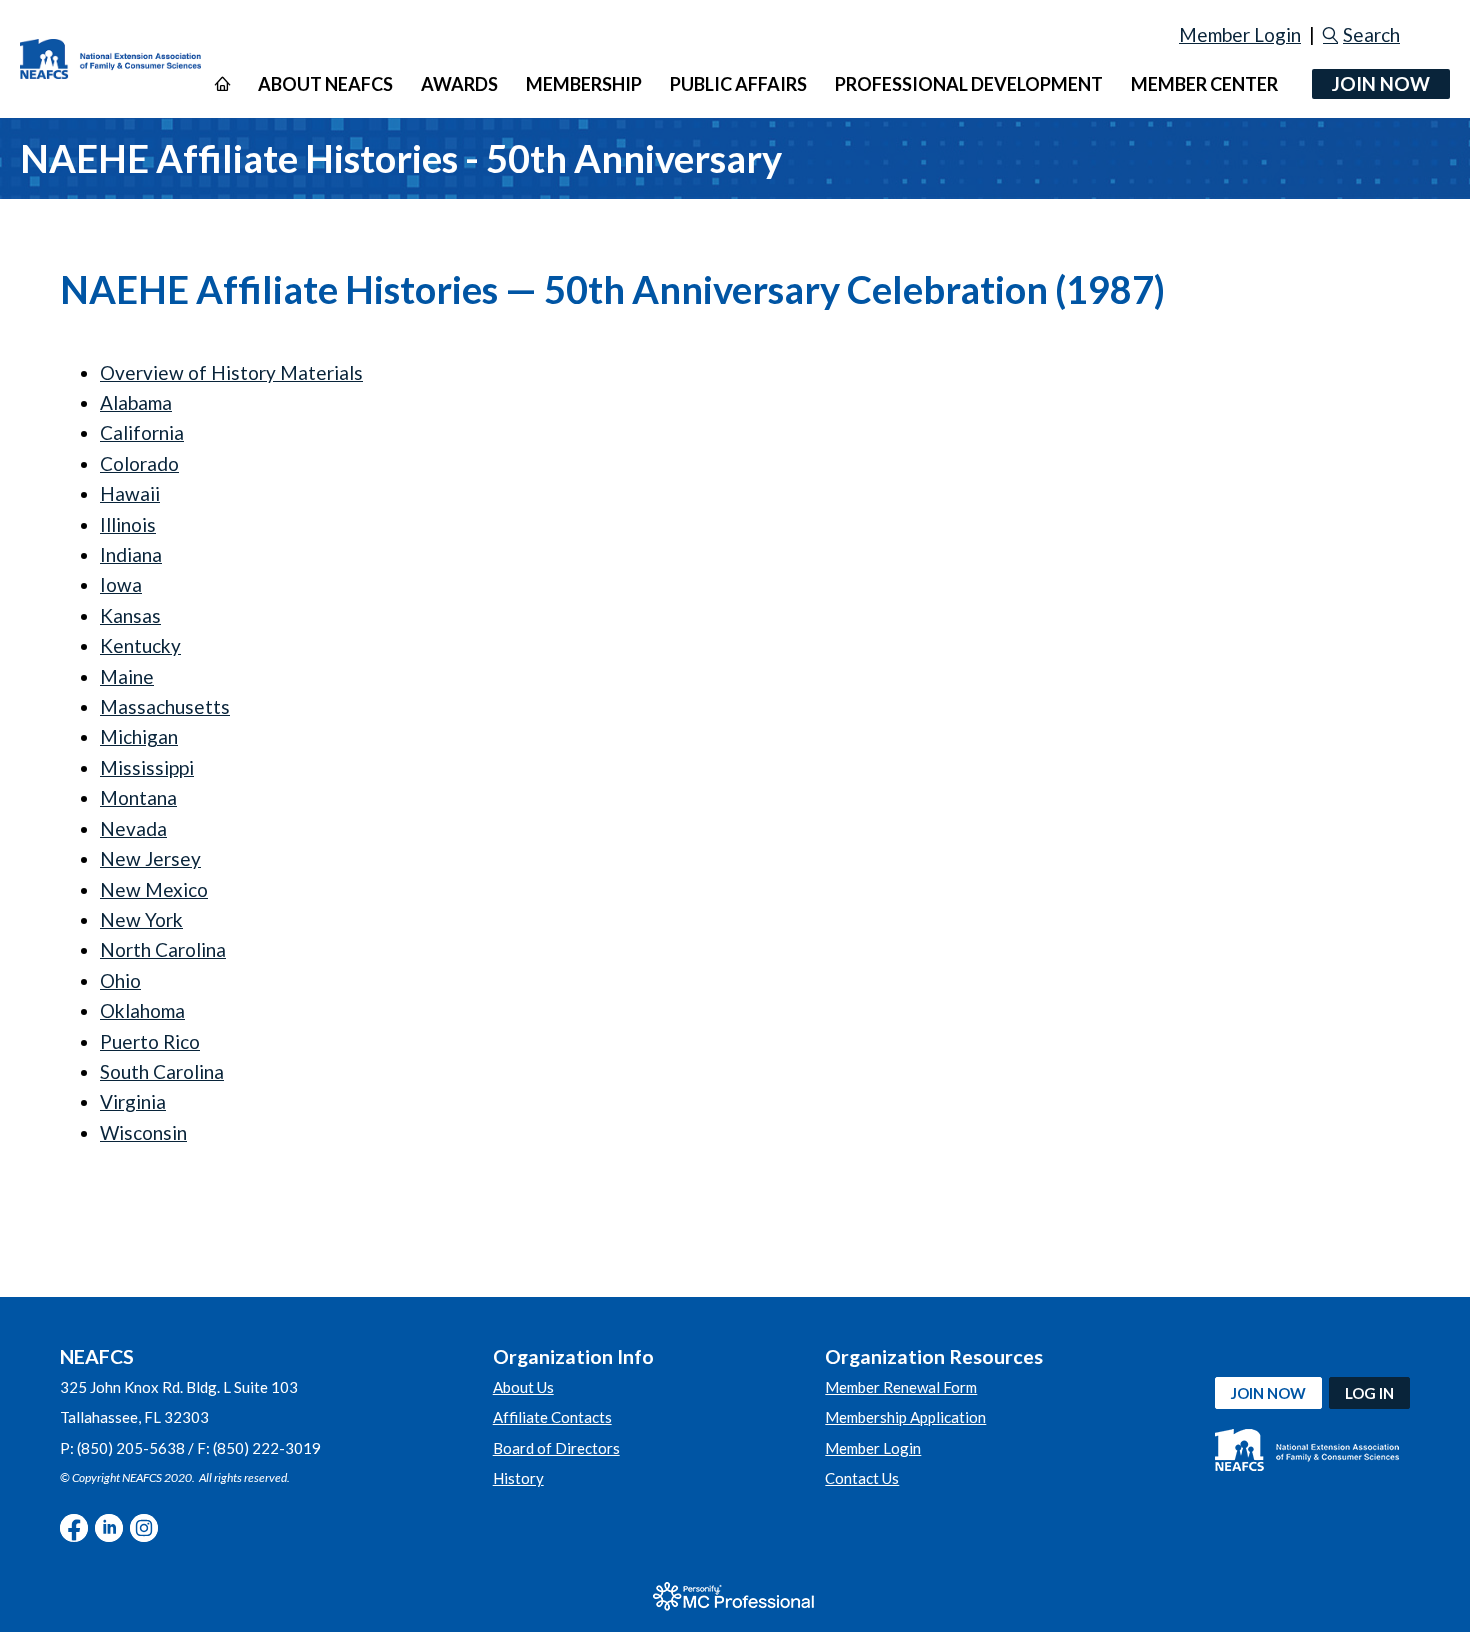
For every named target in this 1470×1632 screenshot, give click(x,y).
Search (1371, 34)
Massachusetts (165, 706)
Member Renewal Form (901, 1387)
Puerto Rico (150, 1041)
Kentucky (140, 645)
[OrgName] (110, 59)
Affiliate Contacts (552, 1417)
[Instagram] (144, 1528)
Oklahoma (142, 1010)
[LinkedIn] (109, 1528)
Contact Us (862, 1478)
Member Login (1240, 34)
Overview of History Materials (231, 372)
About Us (523, 1387)
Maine (127, 676)
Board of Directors (556, 1448)
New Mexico (154, 889)
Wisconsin (143, 1132)
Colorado (139, 463)
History (518, 1478)
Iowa (121, 584)
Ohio (120, 980)
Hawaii (130, 493)
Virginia (133, 1101)
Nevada (133, 828)
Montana (138, 797)
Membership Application (905, 1417)
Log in (1369, 1393)
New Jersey (150, 858)
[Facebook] (74, 1528)
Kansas (130, 615)
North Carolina (163, 949)
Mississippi (147, 767)
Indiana (131, 554)
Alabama (136, 402)
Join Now (1381, 83)
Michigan (139, 736)
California (142, 432)
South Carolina (162, 1071)
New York (141, 919)
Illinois (128, 524)
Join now (1268, 1393)
